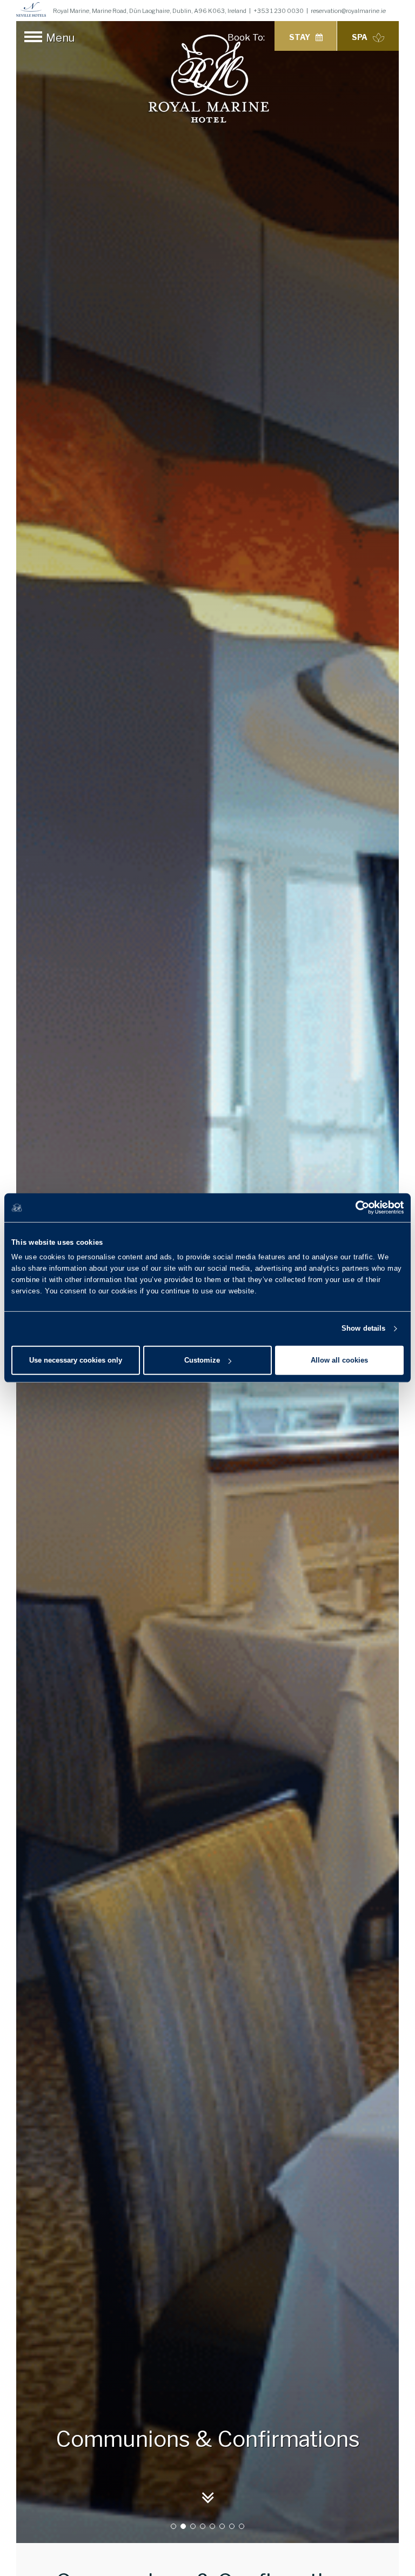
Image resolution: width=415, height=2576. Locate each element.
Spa (360, 37)
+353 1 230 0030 (279, 11)
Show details (363, 1328)
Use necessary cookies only (76, 1360)
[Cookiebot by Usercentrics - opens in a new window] (356, 1207)
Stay (300, 37)
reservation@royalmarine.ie (348, 11)
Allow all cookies (339, 1360)
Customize (202, 1360)
